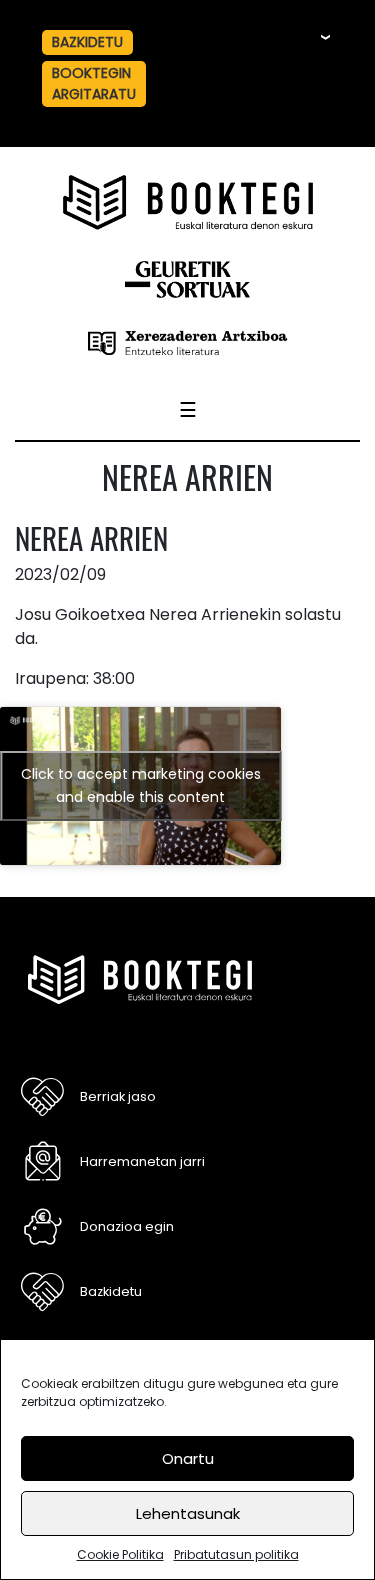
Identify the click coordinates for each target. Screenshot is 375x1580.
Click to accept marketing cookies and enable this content (141, 785)
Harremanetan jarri (142, 1161)
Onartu (188, 1458)
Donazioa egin (127, 1226)
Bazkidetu (111, 1291)
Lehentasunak (188, 1513)
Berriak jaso (118, 1096)
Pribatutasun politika (236, 1554)
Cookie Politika (120, 1554)
